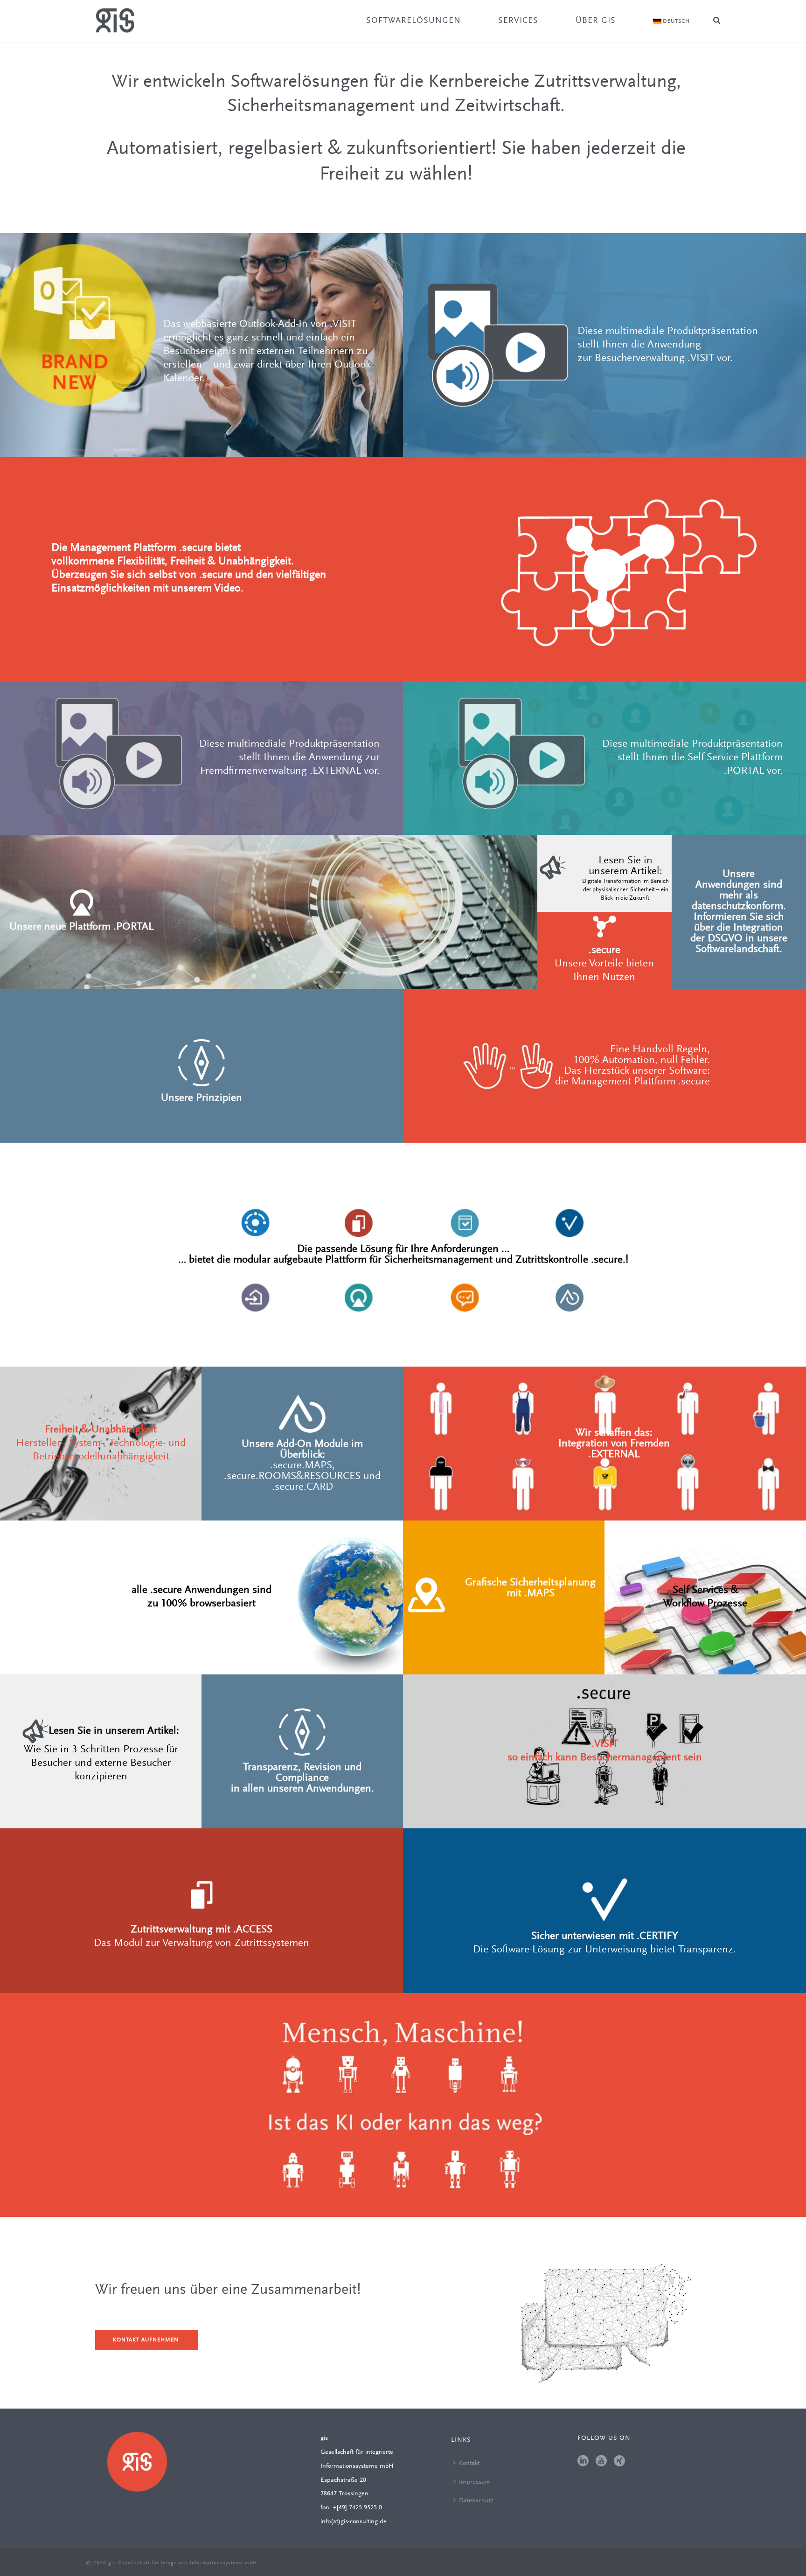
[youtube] (601, 2462)
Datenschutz (476, 2501)
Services (518, 21)
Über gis (596, 21)
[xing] (619, 2462)
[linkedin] (583, 2462)
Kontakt (469, 2464)
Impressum (475, 2482)
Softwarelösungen (413, 21)
